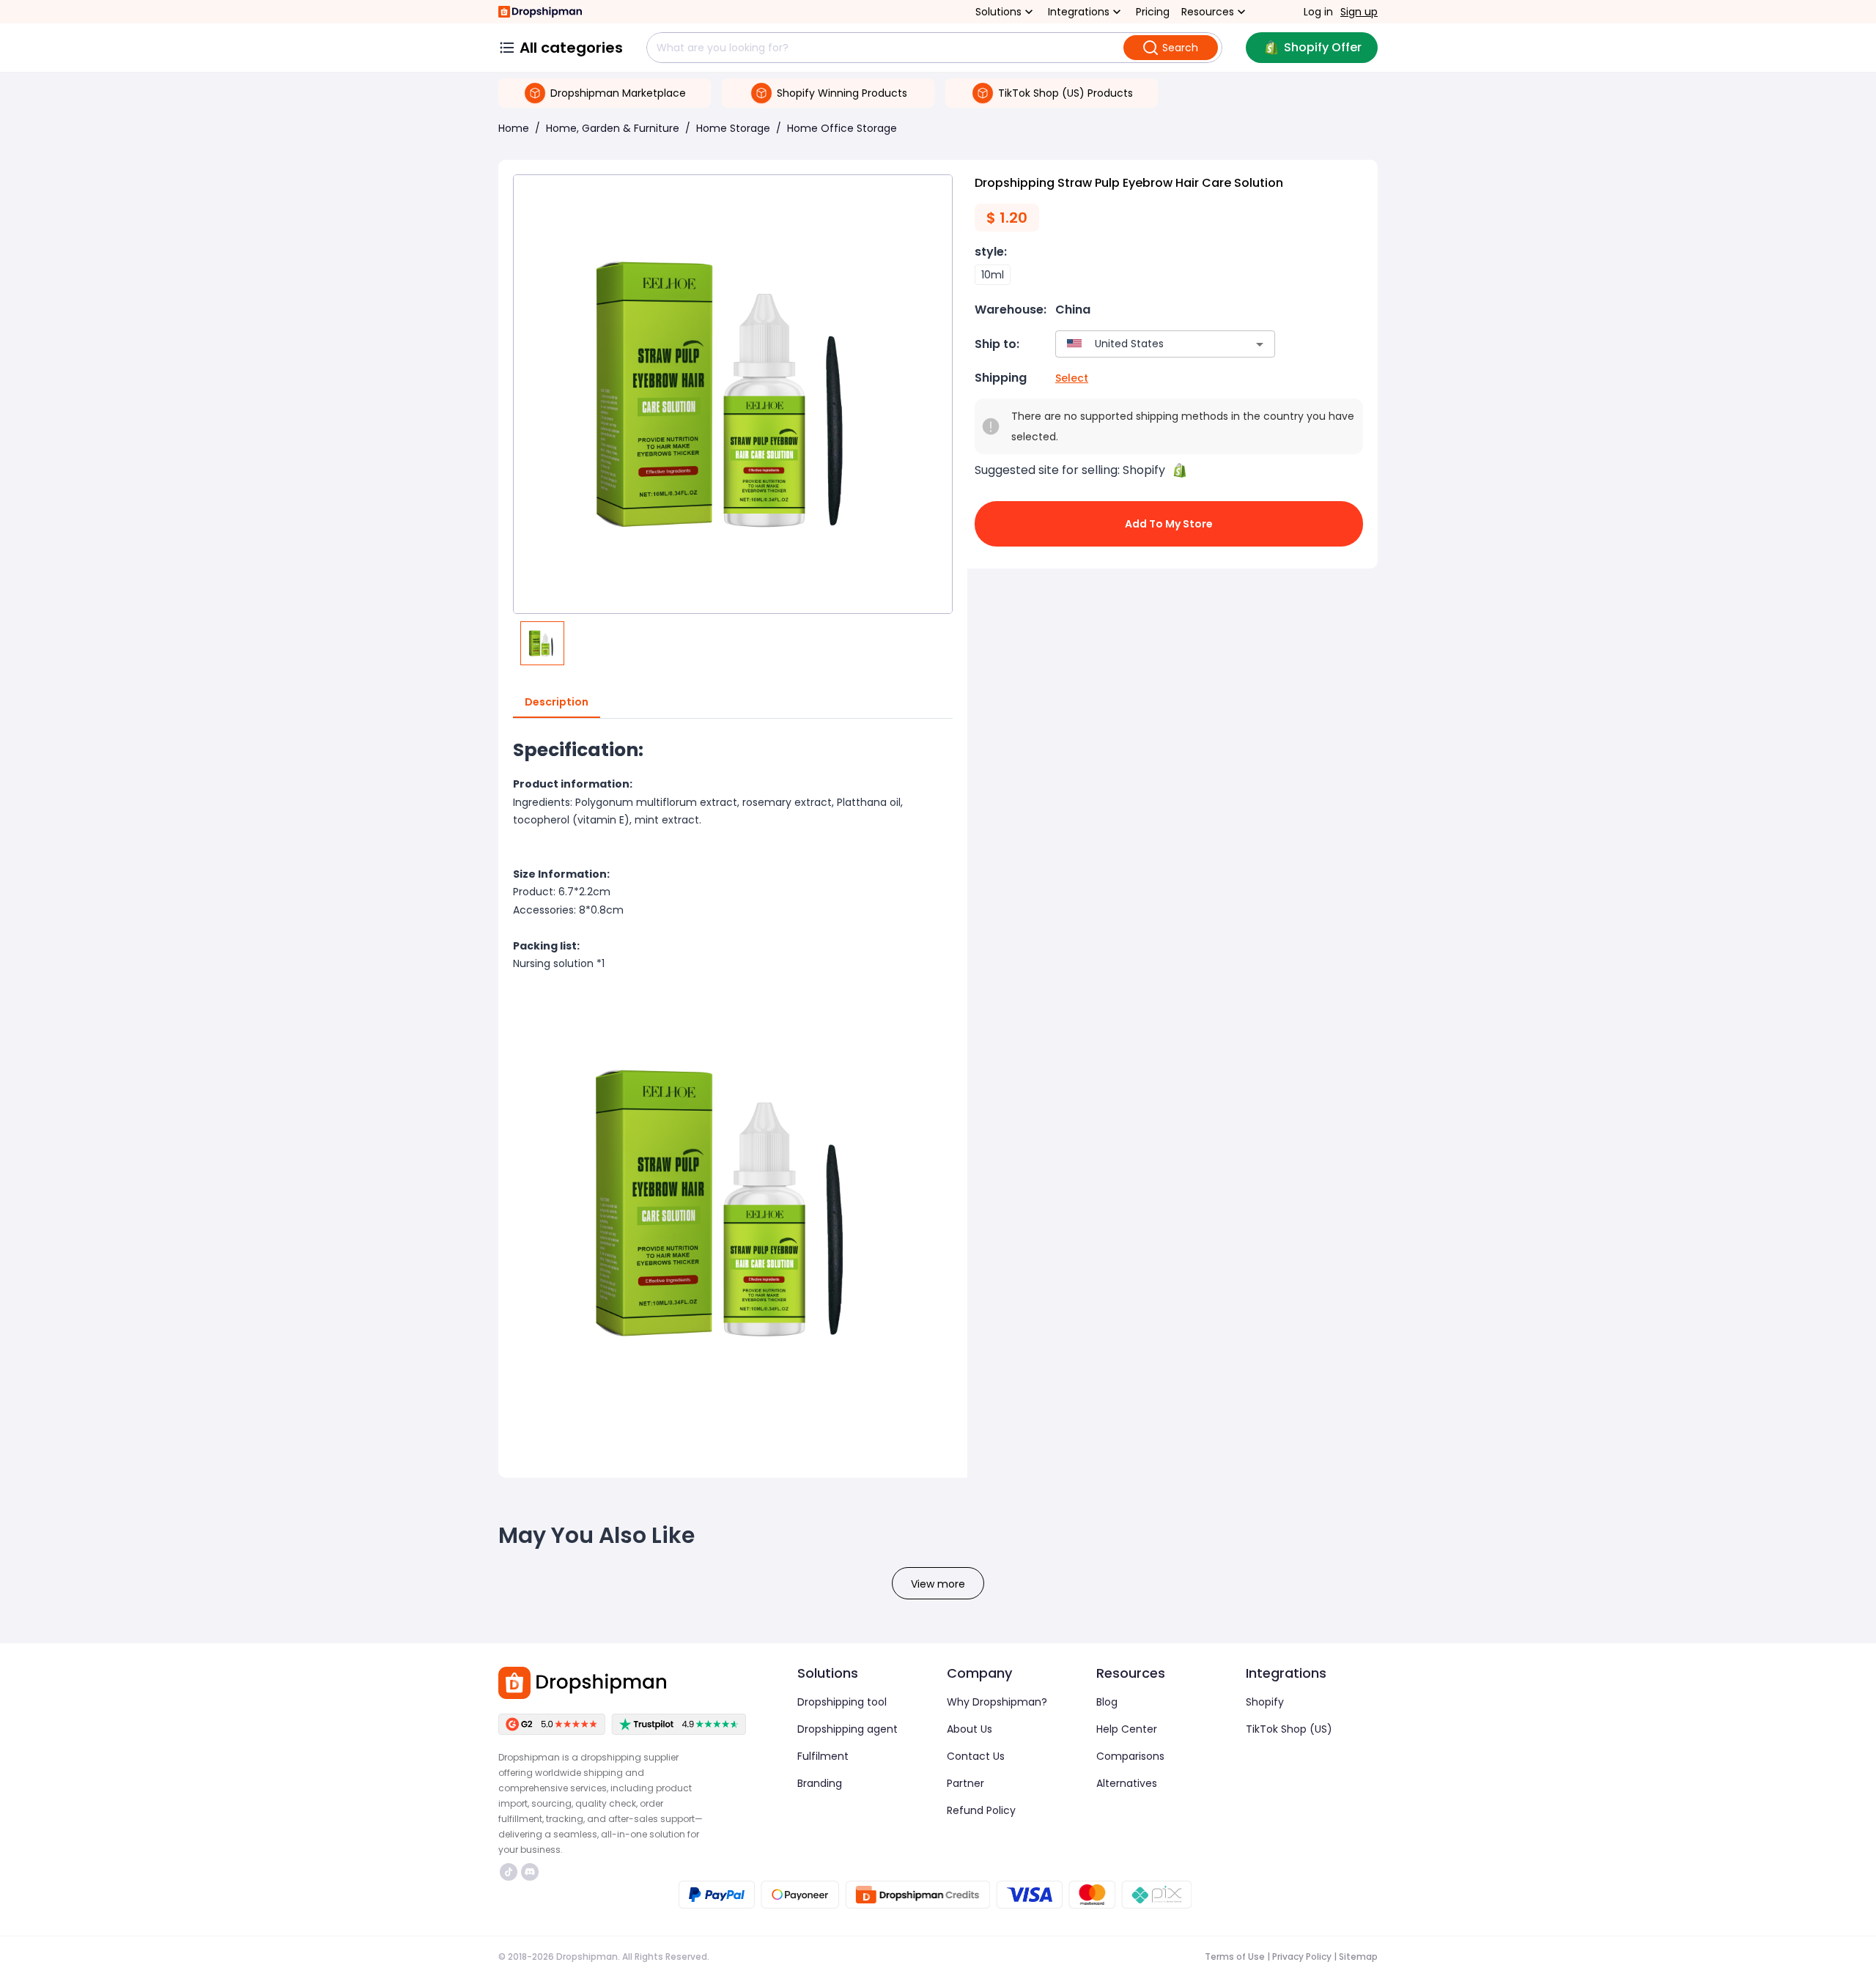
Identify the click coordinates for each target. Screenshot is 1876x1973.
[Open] (1260, 344)
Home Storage (733, 128)
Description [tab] (557, 702)
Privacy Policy (1302, 1957)
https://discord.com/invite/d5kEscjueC (532, 1872)
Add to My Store (1169, 524)
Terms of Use (1235, 1957)
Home (514, 128)
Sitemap (1358, 1957)
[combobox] (1144, 344)
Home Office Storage (842, 128)
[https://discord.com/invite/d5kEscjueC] (530, 1872)
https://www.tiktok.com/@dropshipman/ (510, 1872)
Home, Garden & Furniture (613, 128)
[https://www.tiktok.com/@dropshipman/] (509, 1872)
